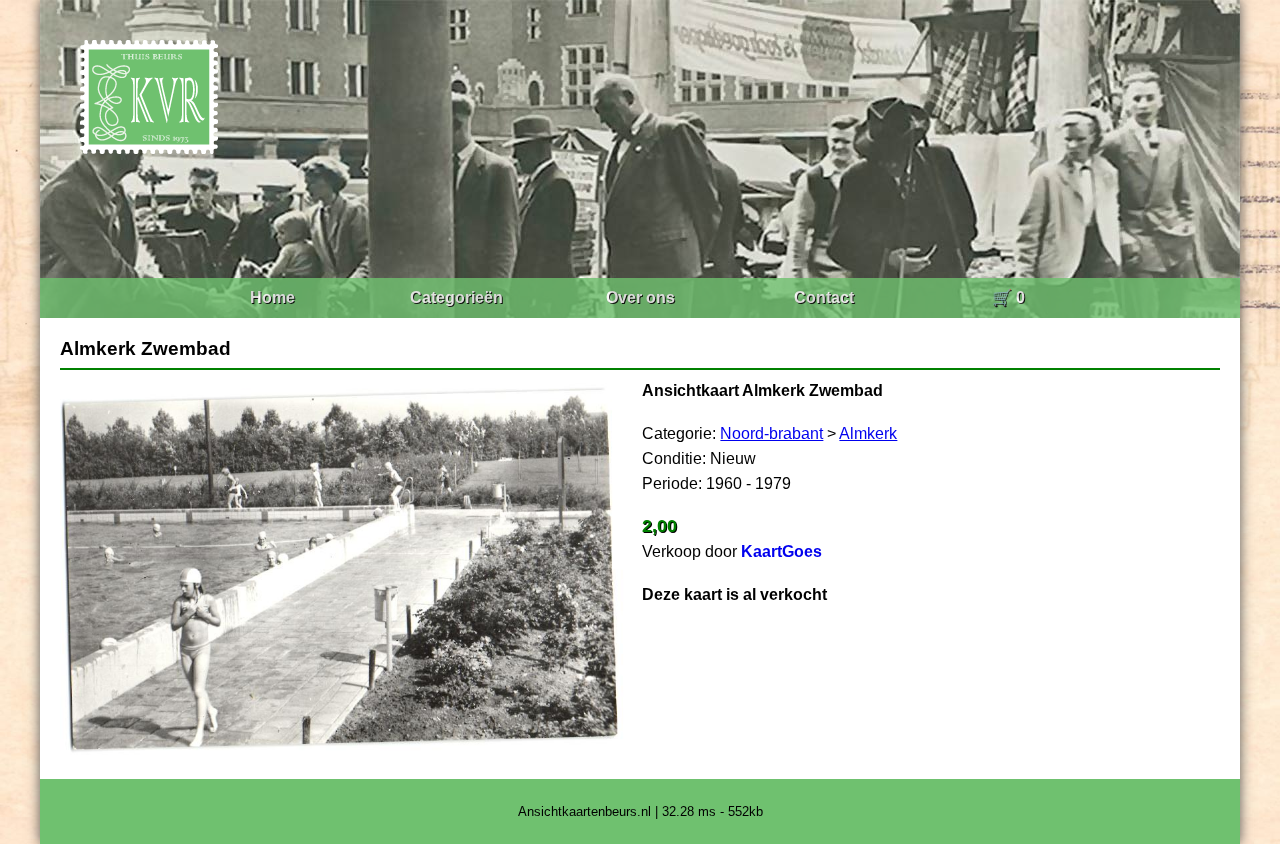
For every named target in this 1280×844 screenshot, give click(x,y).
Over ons (640, 297)
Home (272, 297)
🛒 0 (1008, 297)
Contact (824, 297)
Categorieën (456, 297)
